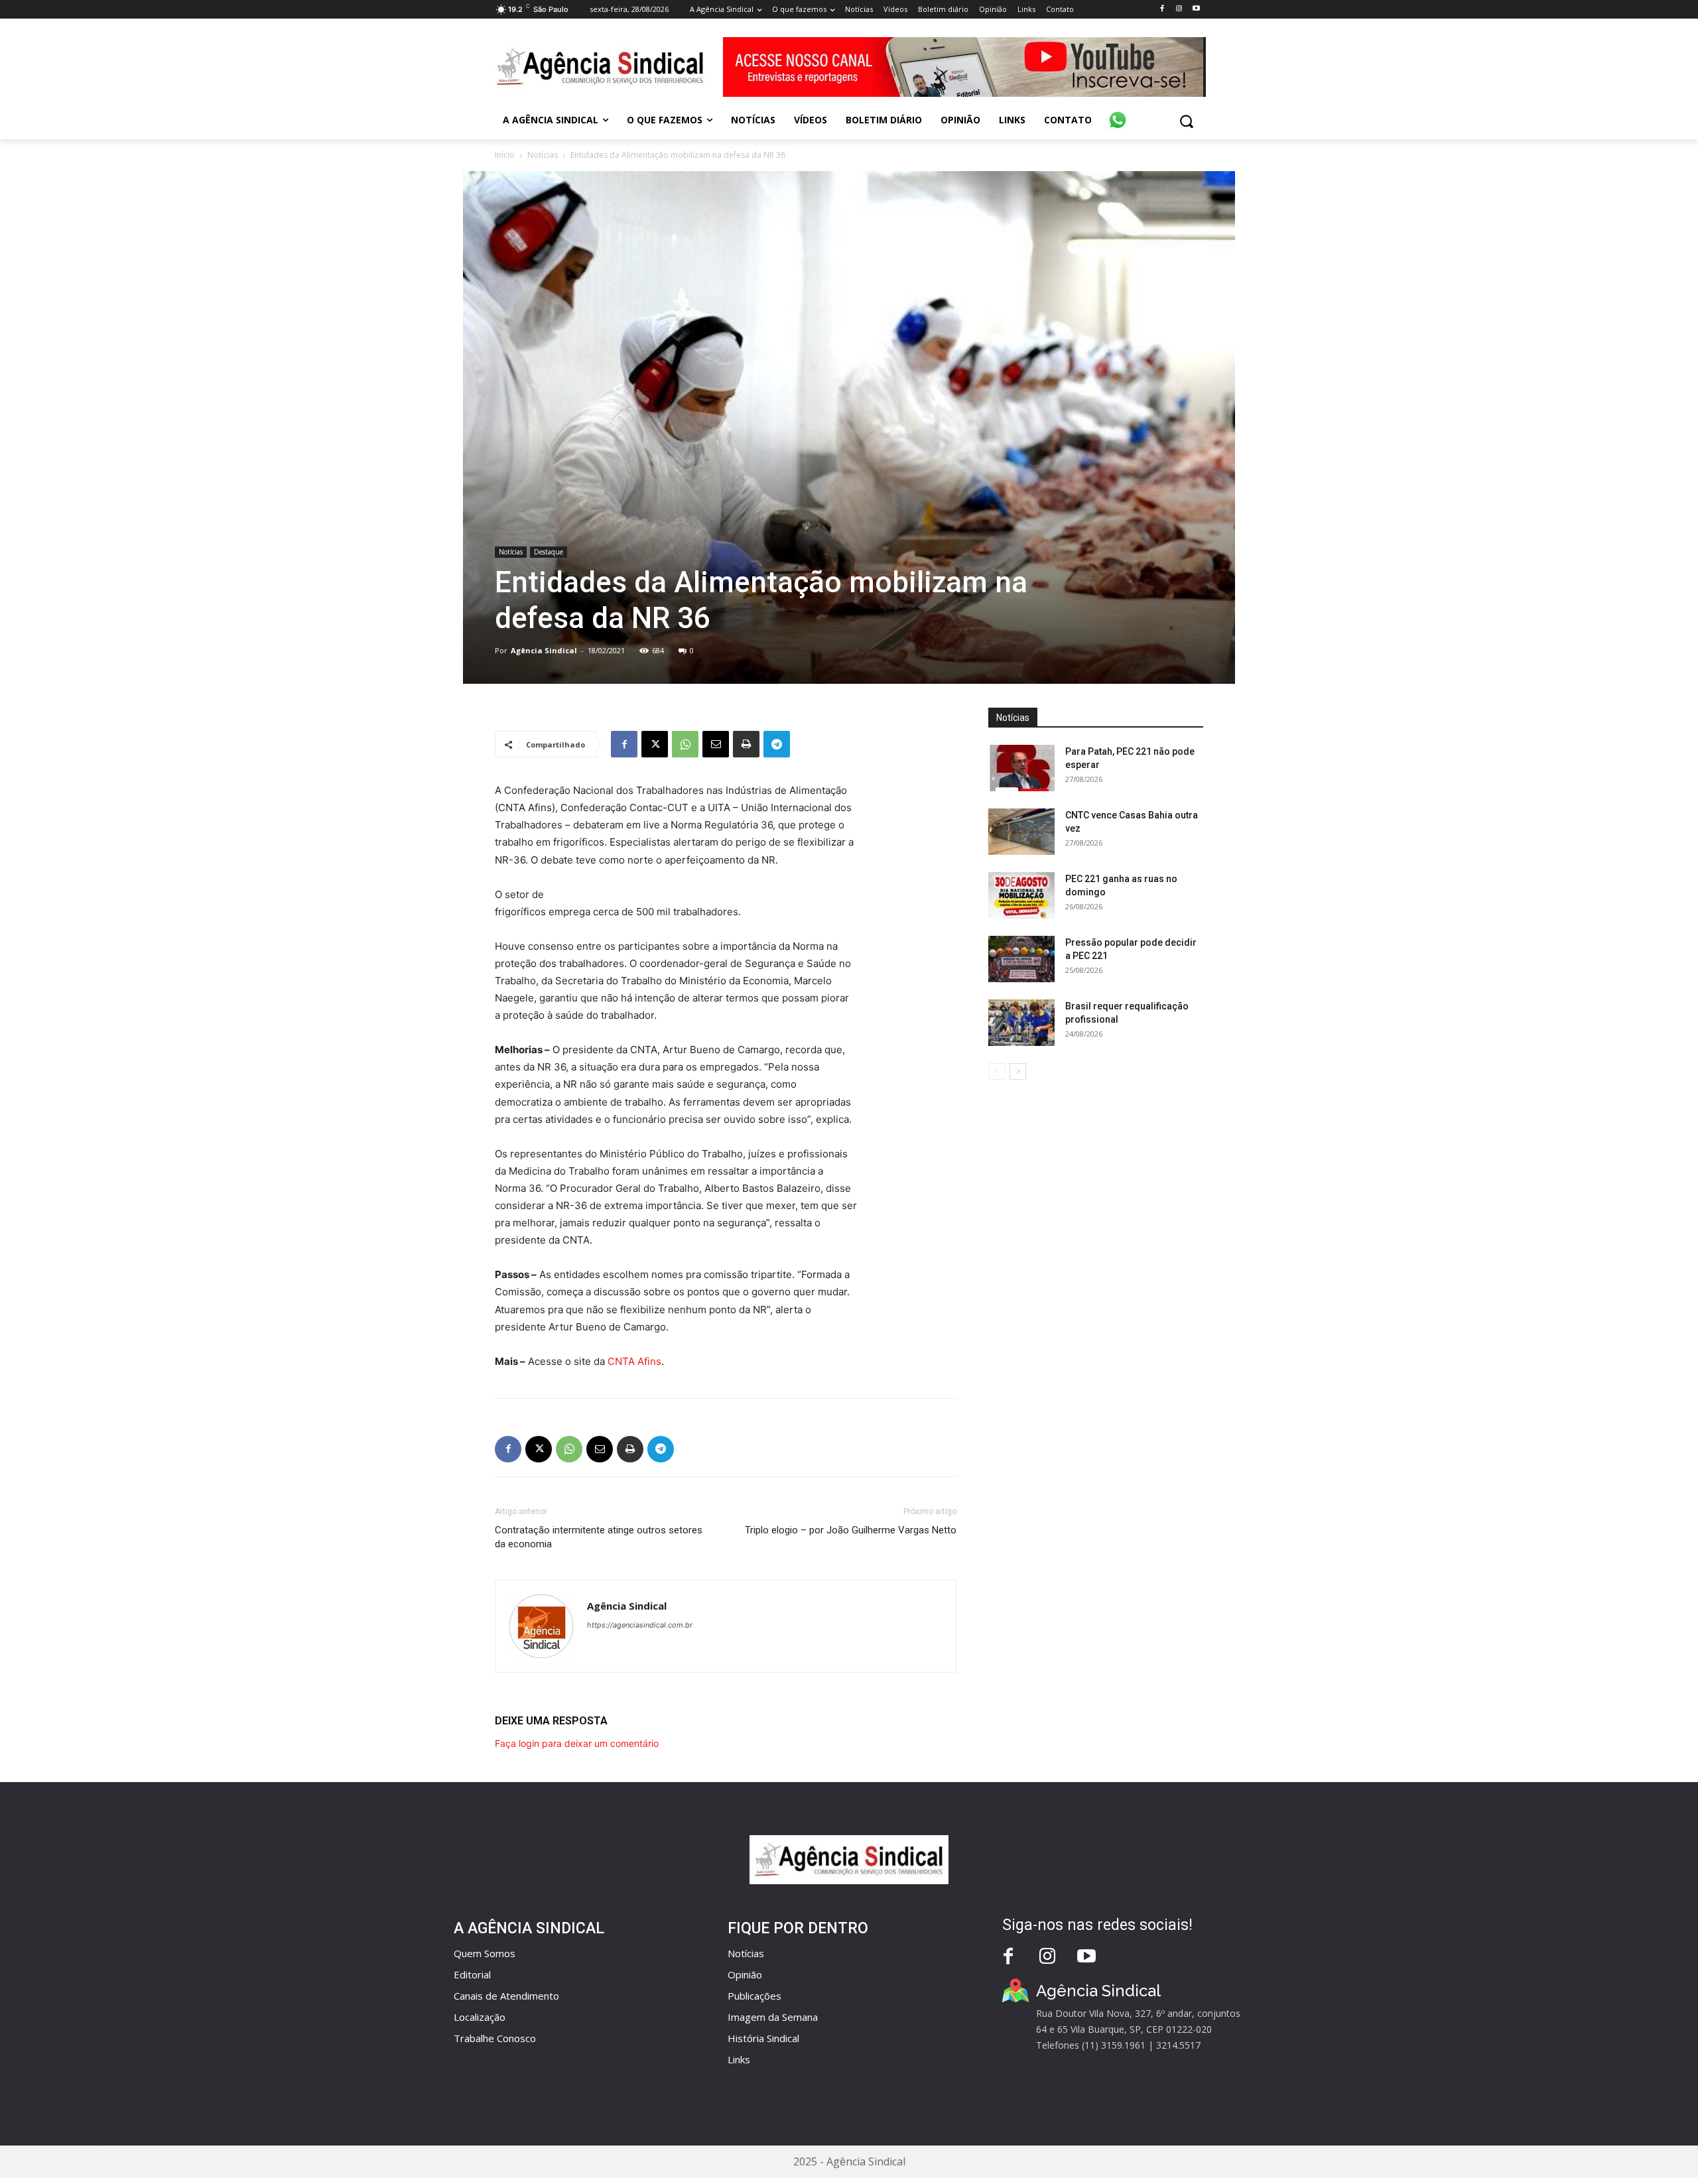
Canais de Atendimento (506, 1996)
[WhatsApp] (685, 744)
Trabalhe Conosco (495, 2038)
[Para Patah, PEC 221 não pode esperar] (1021, 768)
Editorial (472, 1974)
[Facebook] (1162, 9)
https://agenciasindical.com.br (640, 1625)
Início (505, 155)
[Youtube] (1196, 9)
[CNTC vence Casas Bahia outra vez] (1021, 832)
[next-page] (1018, 1071)
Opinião (745, 1974)
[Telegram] (777, 744)
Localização (480, 2017)
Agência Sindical (544, 650)
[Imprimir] (746, 744)
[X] (655, 744)
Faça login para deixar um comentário (577, 1743)
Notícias (543, 155)
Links (739, 2059)
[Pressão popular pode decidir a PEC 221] (1021, 959)
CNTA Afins (634, 1361)
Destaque (549, 552)
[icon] (1118, 113)
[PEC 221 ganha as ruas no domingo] (1021, 895)
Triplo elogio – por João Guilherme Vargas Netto (851, 1530)
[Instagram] (1179, 9)
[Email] (716, 744)
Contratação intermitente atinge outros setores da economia (599, 1537)
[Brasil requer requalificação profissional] (1021, 1023)
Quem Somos (485, 1953)
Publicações (754, 1996)
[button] (1186, 121)
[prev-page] (997, 1071)
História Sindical (763, 2038)
